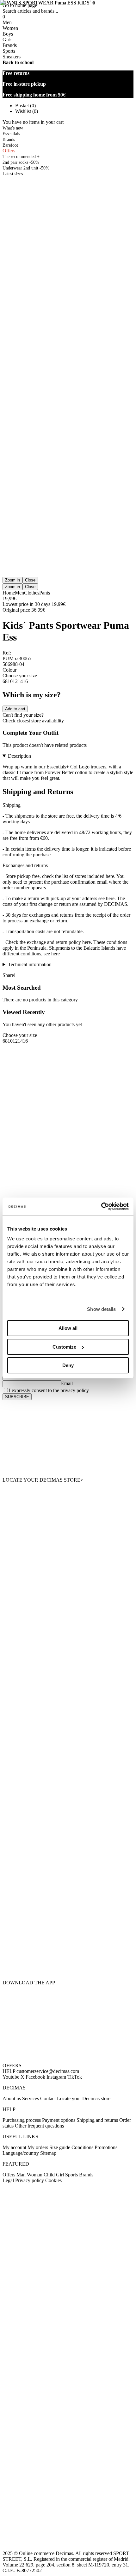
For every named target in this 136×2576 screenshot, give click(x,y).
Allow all (68, 1328)
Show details (101, 1309)
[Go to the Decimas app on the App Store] (68, 1960)
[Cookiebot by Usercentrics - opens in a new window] (101, 1206)
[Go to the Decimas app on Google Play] (68, 1921)
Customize (64, 1347)
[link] (68, 1439)
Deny (68, 1365)
